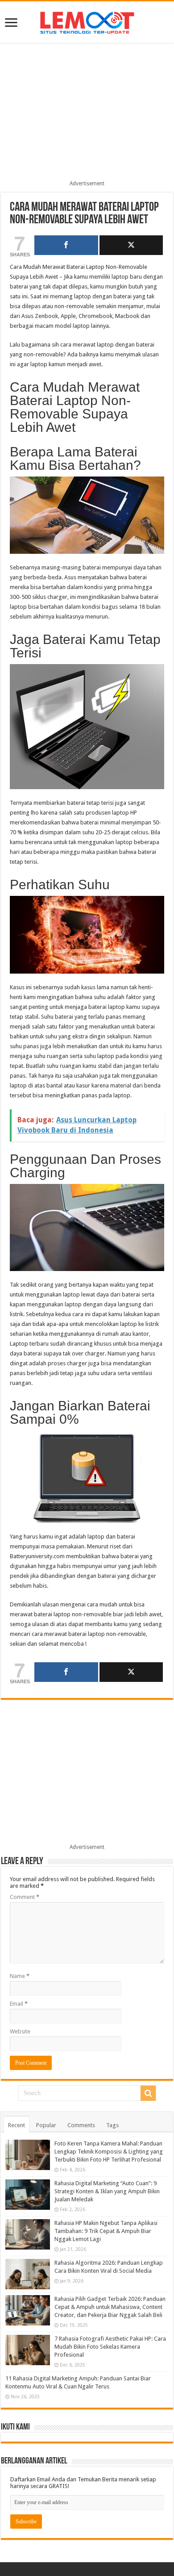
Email (19, 2004)
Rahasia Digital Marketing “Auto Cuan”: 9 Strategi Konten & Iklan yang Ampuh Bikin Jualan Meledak (107, 2191)
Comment (25, 1897)
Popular (46, 2125)
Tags (112, 2125)
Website (20, 2031)
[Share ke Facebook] (66, 245)
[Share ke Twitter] (131, 245)
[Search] (148, 2093)
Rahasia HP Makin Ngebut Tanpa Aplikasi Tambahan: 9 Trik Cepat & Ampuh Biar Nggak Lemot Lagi (106, 2231)
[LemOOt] (87, 21)
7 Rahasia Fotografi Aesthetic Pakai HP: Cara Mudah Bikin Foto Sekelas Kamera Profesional (110, 2347)
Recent (17, 2125)
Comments (81, 2125)
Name (20, 1976)
